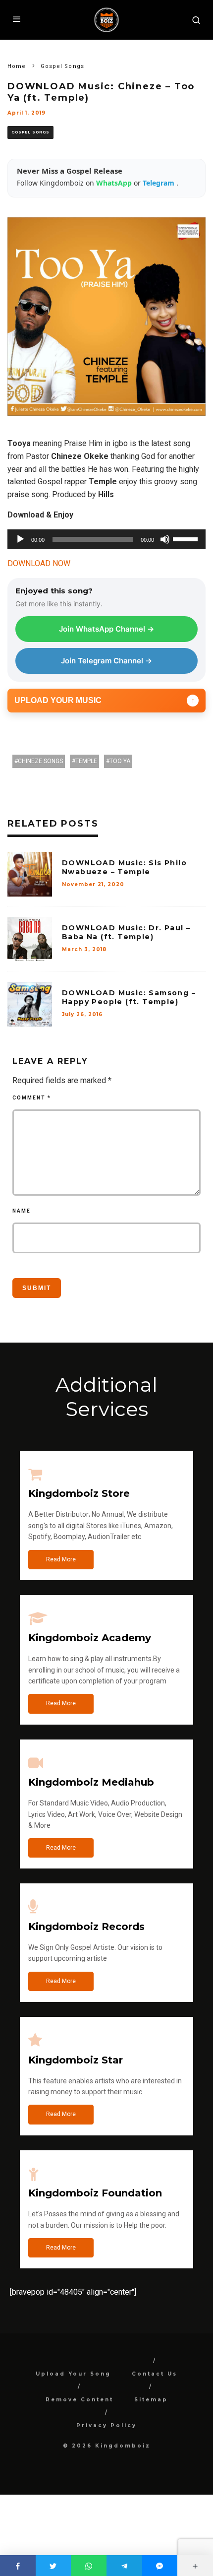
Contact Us (155, 2374)
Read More (61, 1559)
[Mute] (165, 539)
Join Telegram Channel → (106, 661)
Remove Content (80, 2400)
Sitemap (151, 2400)
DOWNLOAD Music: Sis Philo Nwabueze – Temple (124, 867)
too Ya (120, 761)
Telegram (160, 183)
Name (22, 1211)
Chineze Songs (40, 761)
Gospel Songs (30, 132)
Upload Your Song (73, 2374)
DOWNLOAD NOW (39, 563)
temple (86, 761)
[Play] (20, 539)
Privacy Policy (106, 2425)
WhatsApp (115, 183)
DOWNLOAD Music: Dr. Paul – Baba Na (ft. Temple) (126, 932)
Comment (32, 1098)
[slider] (187, 538)
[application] (106, 539)
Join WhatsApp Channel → (106, 629)
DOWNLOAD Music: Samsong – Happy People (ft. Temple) (129, 997)
